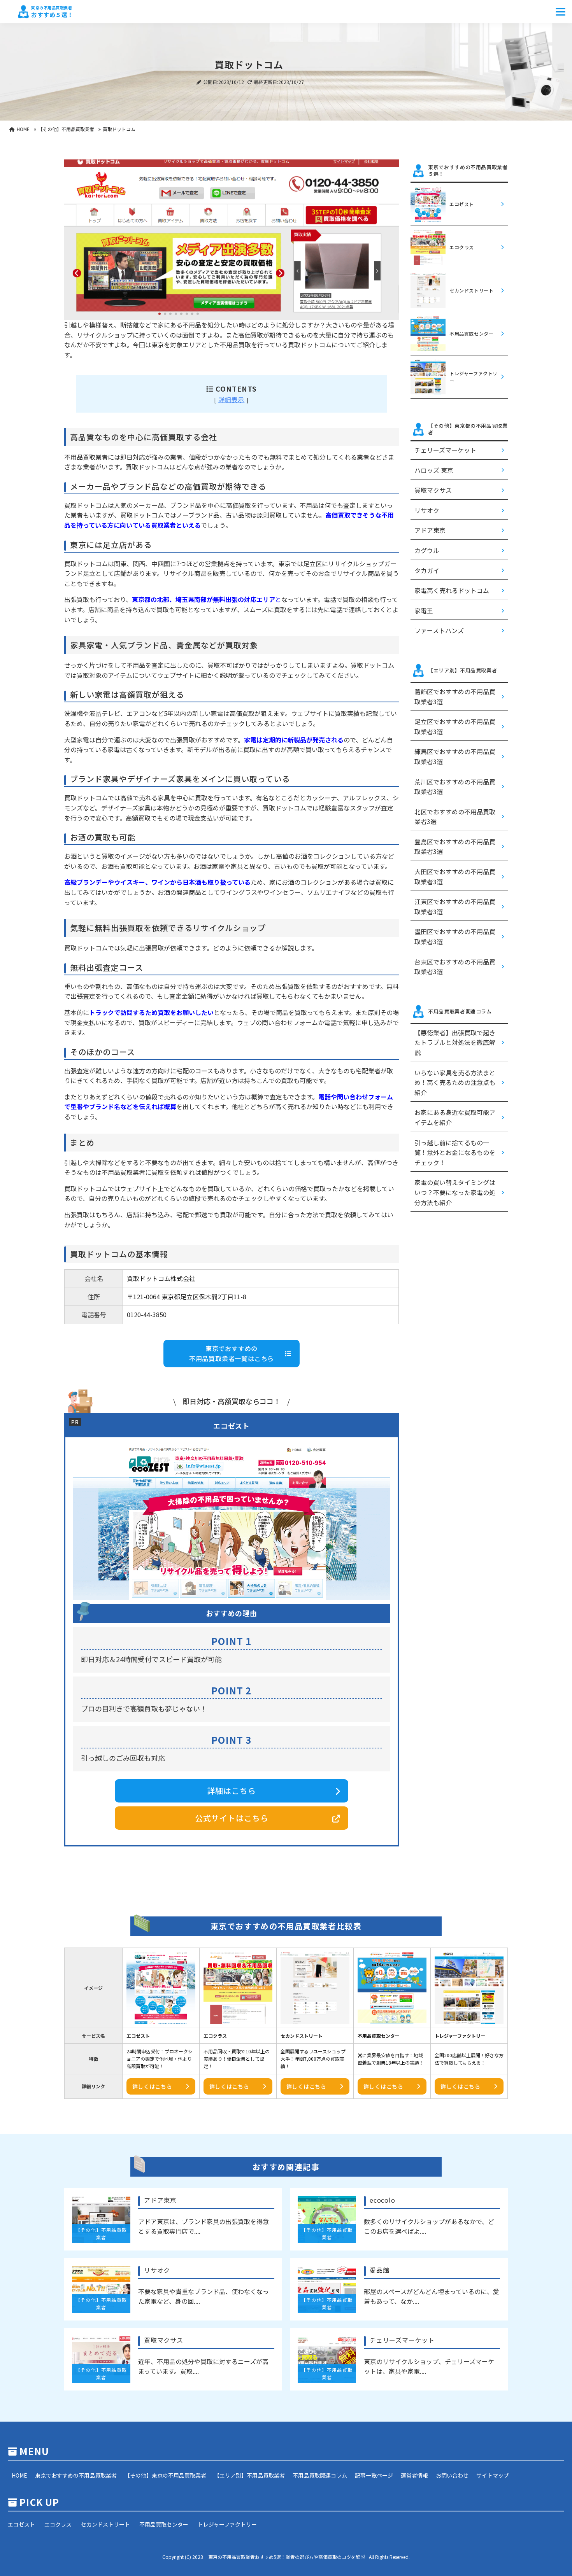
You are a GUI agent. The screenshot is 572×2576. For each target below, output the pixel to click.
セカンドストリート (105, 2524)
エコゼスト (21, 2524)
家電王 (424, 611)
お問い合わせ (452, 2475)
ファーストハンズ (439, 630)
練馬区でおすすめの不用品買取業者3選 (455, 756)
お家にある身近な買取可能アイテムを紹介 (455, 1117)
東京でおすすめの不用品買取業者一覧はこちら (232, 1353)
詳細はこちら (232, 1791)
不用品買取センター (164, 2524)
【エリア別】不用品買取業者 (249, 2475)
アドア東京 (430, 530)
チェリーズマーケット (445, 450)
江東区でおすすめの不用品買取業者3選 (455, 906)
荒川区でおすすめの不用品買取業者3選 (455, 787)
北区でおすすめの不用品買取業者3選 (455, 817)
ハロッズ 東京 (434, 470)
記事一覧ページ (374, 2475)
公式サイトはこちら (232, 1818)
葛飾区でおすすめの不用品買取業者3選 (455, 696)
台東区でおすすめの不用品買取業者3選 (455, 967)
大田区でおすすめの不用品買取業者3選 (455, 877)
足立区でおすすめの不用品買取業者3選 (455, 726)
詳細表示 (232, 399)
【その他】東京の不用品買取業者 (165, 2475)
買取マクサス (433, 490)
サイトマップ (493, 2475)
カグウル (427, 550)
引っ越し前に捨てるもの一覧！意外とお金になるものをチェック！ (455, 1152)
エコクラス (58, 2524)
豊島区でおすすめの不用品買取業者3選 (455, 847)
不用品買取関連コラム (320, 2475)
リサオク (427, 510)
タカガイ (427, 570)
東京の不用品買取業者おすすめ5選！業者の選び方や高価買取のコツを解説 (287, 2557)
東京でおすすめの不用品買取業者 (76, 2475)
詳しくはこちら (152, 2086)
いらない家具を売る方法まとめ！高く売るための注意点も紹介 (455, 1082)
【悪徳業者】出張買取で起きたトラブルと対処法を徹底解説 (455, 1042)
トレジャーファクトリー (227, 2524)
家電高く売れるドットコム (452, 590)
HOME (19, 2475)
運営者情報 (414, 2475)
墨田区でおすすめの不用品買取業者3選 (455, 936)
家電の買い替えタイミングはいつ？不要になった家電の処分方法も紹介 (455, 1192)
